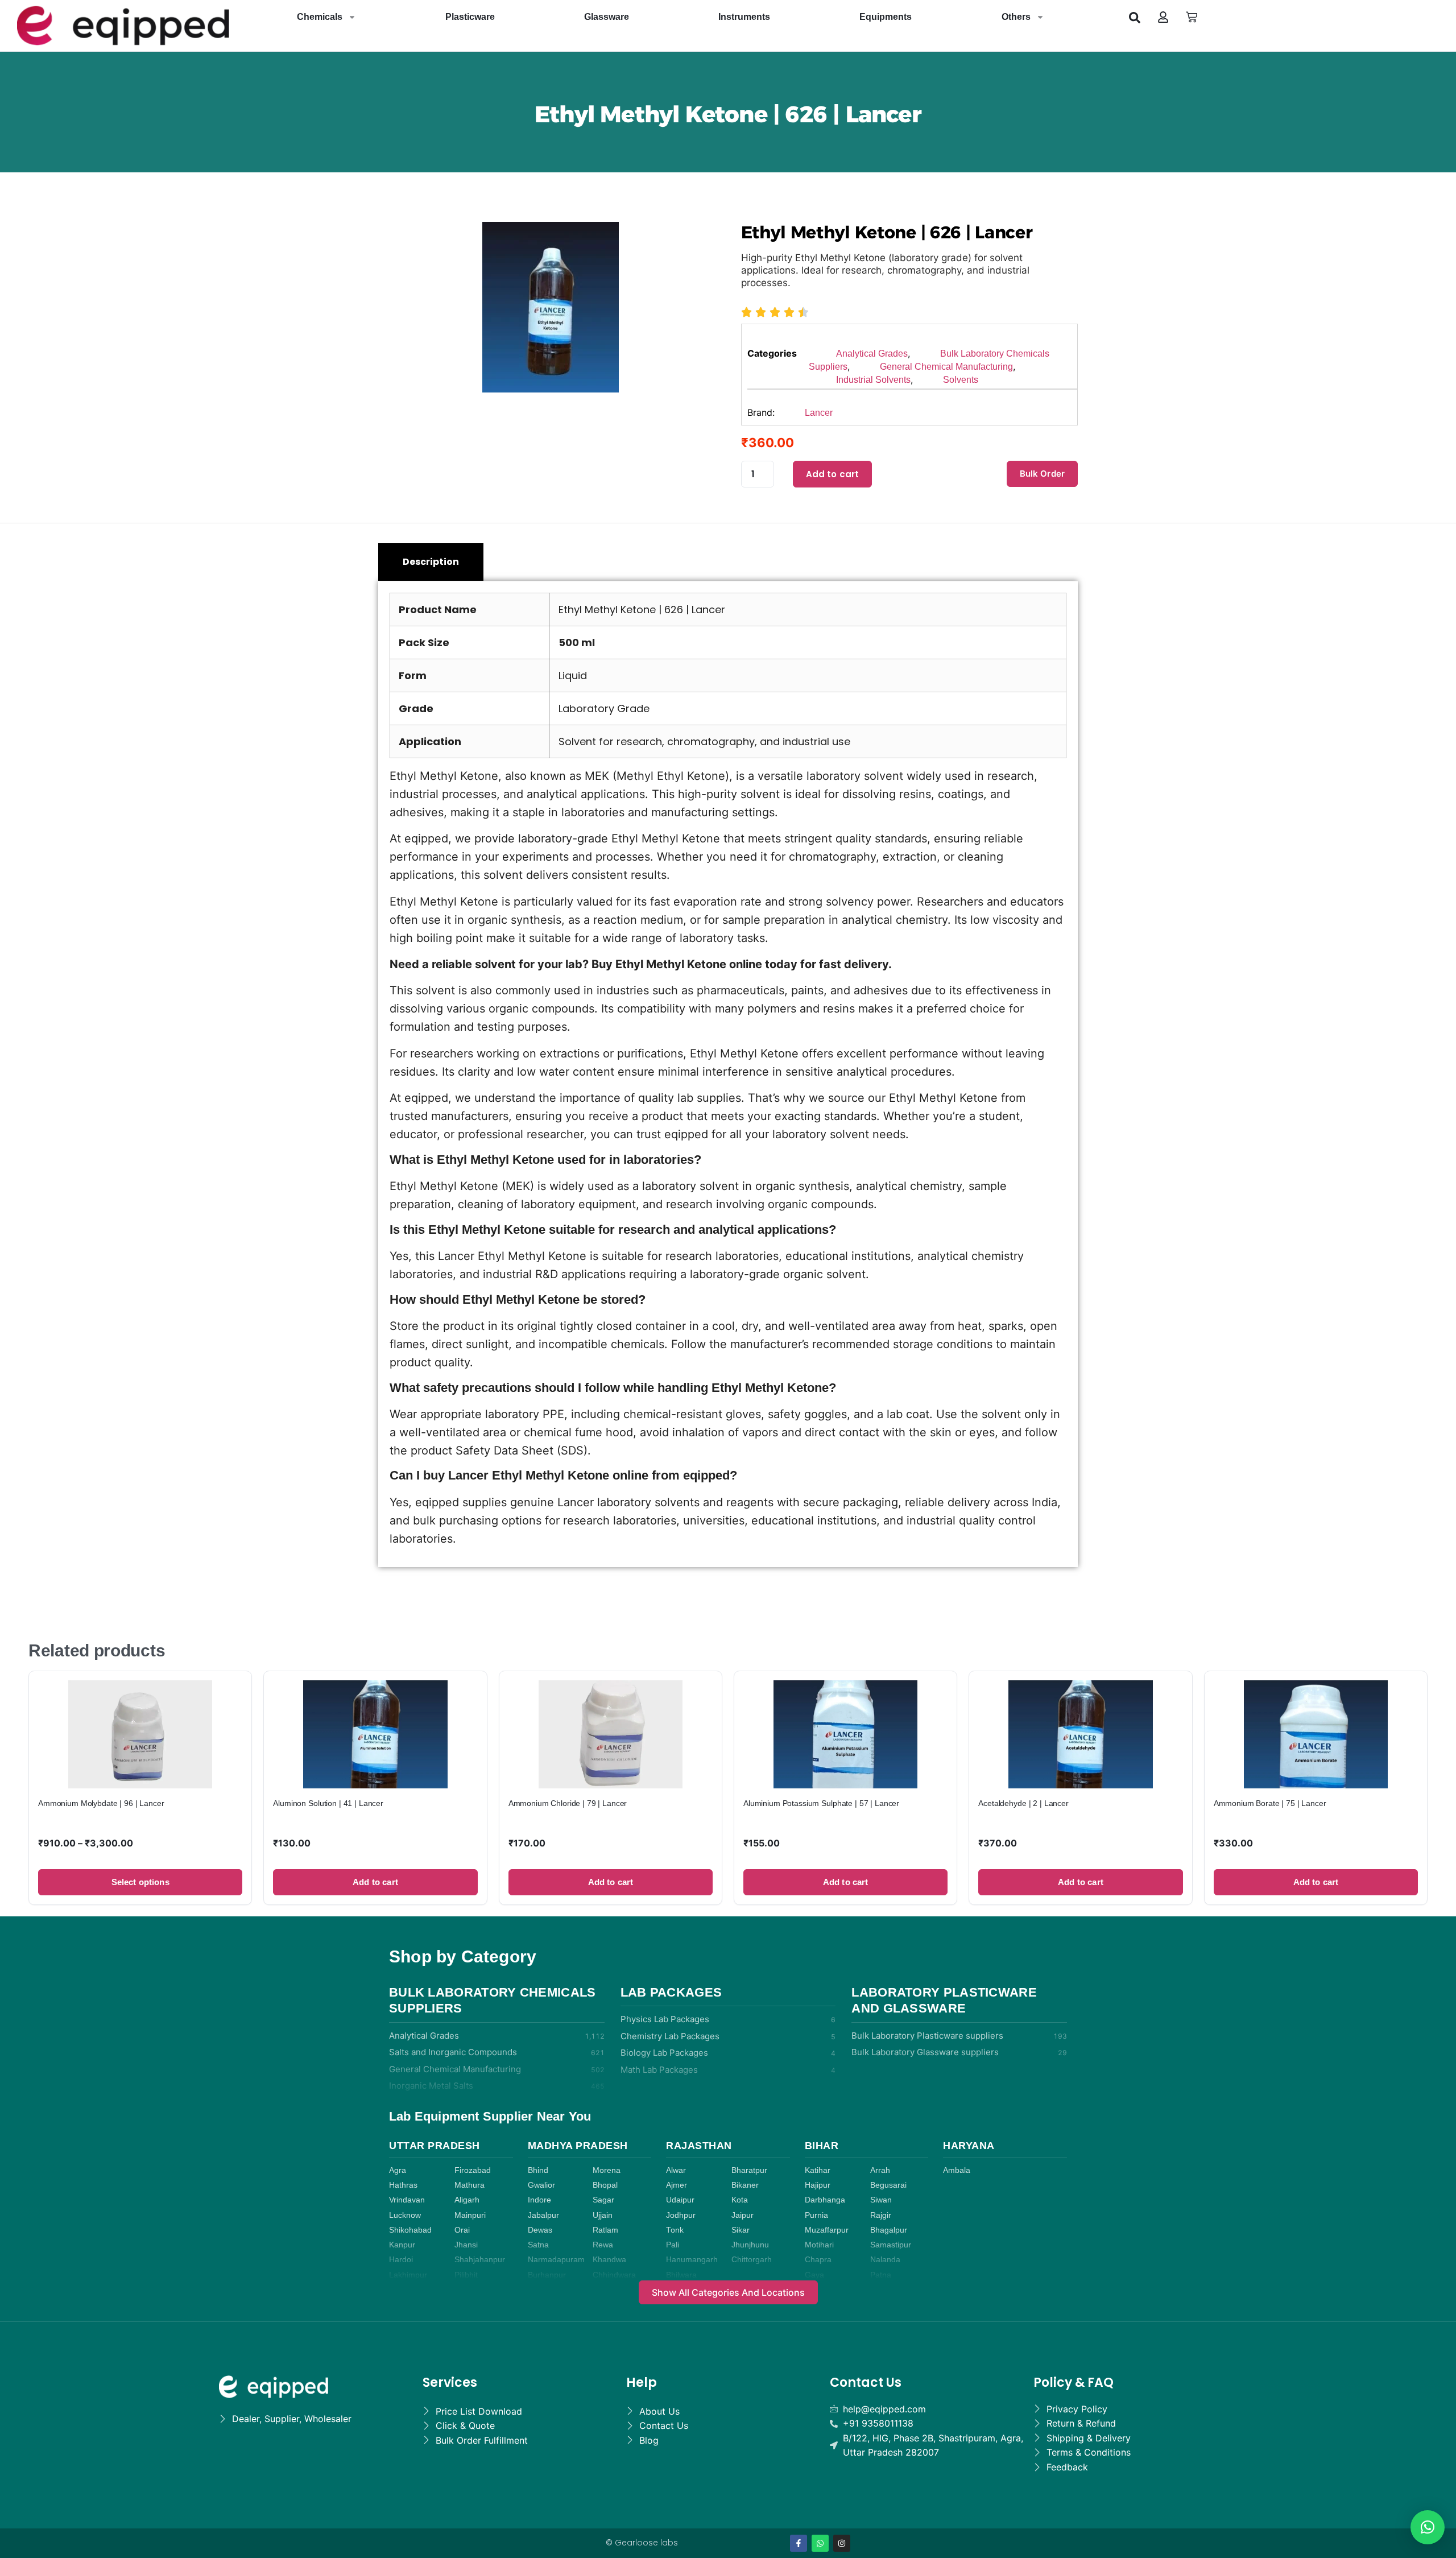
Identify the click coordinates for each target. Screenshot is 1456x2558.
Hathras (403, 2185)
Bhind (538, 2170)
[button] (1135, 17)
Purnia (816, 2215)
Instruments (744, 17)
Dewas (540, 2230)
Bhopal (605, 2185)
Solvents (961, 380)
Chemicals (320, 17)
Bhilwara (681, 2275)
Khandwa (609, 2260)
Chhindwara (614, 2275)
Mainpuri (470, 2215)
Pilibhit (466, 2275)
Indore (539, 2200)
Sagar (603, 2200)
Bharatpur (749, 2170)
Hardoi (401, 2260)
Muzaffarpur (827, 2230)
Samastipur (891, 2245)
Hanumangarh (692, 2260)
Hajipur (818, 2185)
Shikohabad (410, 2230)
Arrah (880, 2170)
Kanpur (402, 2245)
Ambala (957, 2170)
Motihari (819, 2245)
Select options (140, 1882)
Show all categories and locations (728, 2292)
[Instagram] (842, 2543)
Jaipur (743, 2215)
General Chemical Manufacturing (946, 367)
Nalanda (885, 2260)
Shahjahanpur (480, 2260)
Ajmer (677, 2185)
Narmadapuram (556, 2260)
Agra (398, 2170)
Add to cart (833, 474)
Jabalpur (543, 2215)
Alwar (676, 2170)
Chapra (818, 2260)
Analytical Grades (872, 354)
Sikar (741, 2230)
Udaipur (680, 2200)
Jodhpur (681, 2215)
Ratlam (605, 2230)
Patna (881, 2275)
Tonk (675, 2230)
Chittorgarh (752, 2260)
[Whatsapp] (820, 2543)
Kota (740, 2200)
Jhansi (466, 2245)
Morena (607, 2170)
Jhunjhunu (750, 2245)
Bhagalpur (889, 2230)
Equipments (886, 17)
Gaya (814, 2275)
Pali (673, 2245)
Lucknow (405, 2215)
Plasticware (470, 17)
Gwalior (541, 2185)
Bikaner (745, 2185)
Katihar (818, 2170)
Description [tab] (431, 562)
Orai (462, 2230)
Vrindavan (407, 2200)
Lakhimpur (408, 2275)
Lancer (819, 413)
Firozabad (473, 2170)
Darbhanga (825, 2200)
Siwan (881, 2200)
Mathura (470, 2185)
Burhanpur (547, 2275)
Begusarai (888, 2185)
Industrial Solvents (873, 380)
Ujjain (603, 2215)
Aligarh (467, 2200)
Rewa (603, 2245)
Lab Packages (671, 1992)
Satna (538, 2245)
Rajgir (881, 2215)
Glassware (607, 17)
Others (1016, 17)
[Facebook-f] (799, 2543)
